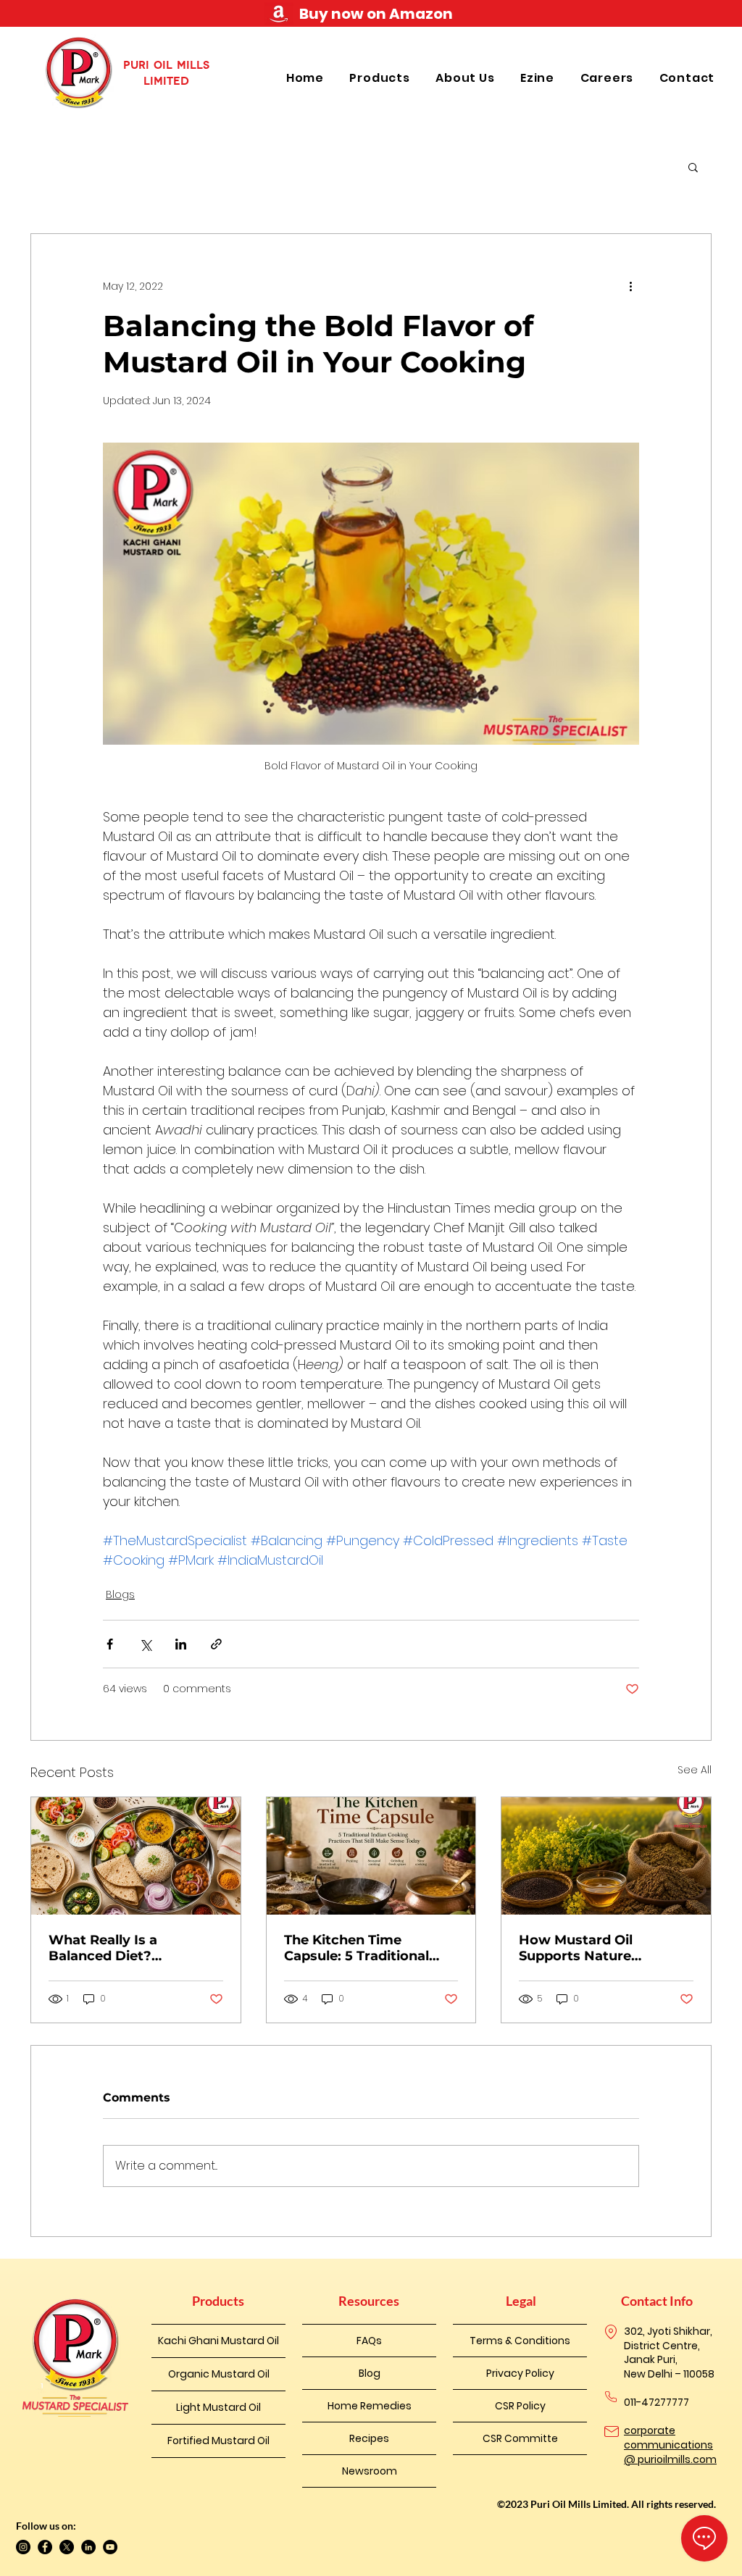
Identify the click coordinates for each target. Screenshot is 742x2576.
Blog (370, 2373)
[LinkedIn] (88, 2547)
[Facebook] (45, 2547)
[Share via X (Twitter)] (145, 1644)
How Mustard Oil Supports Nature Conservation (576, 1948)
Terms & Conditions (520, 2341)
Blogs (120, 1594)
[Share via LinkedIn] (181, 1644)
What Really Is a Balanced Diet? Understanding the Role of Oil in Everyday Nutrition (129, 1948)
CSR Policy (520, 2406)
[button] (382, 78)
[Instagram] (23, 2547)
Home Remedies (370, 2406)
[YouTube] (110, 2547)
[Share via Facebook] (110, 1644)
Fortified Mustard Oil (218, 2441)
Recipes (369, 2438)
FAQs (369, 2341)
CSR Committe (520, 2438)
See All (695, 1770)
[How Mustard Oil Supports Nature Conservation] (606, 1856)
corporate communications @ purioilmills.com (670, 2445)
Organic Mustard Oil (219, 2374)
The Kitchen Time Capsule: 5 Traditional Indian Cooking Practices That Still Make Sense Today (369, 1948)
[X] (67, 2547)
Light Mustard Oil (218, 2407)
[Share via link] (216, 1644)
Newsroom (370, 2471)
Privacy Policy (520, 2373)
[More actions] (630, 286)
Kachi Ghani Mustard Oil (218, 2341)
